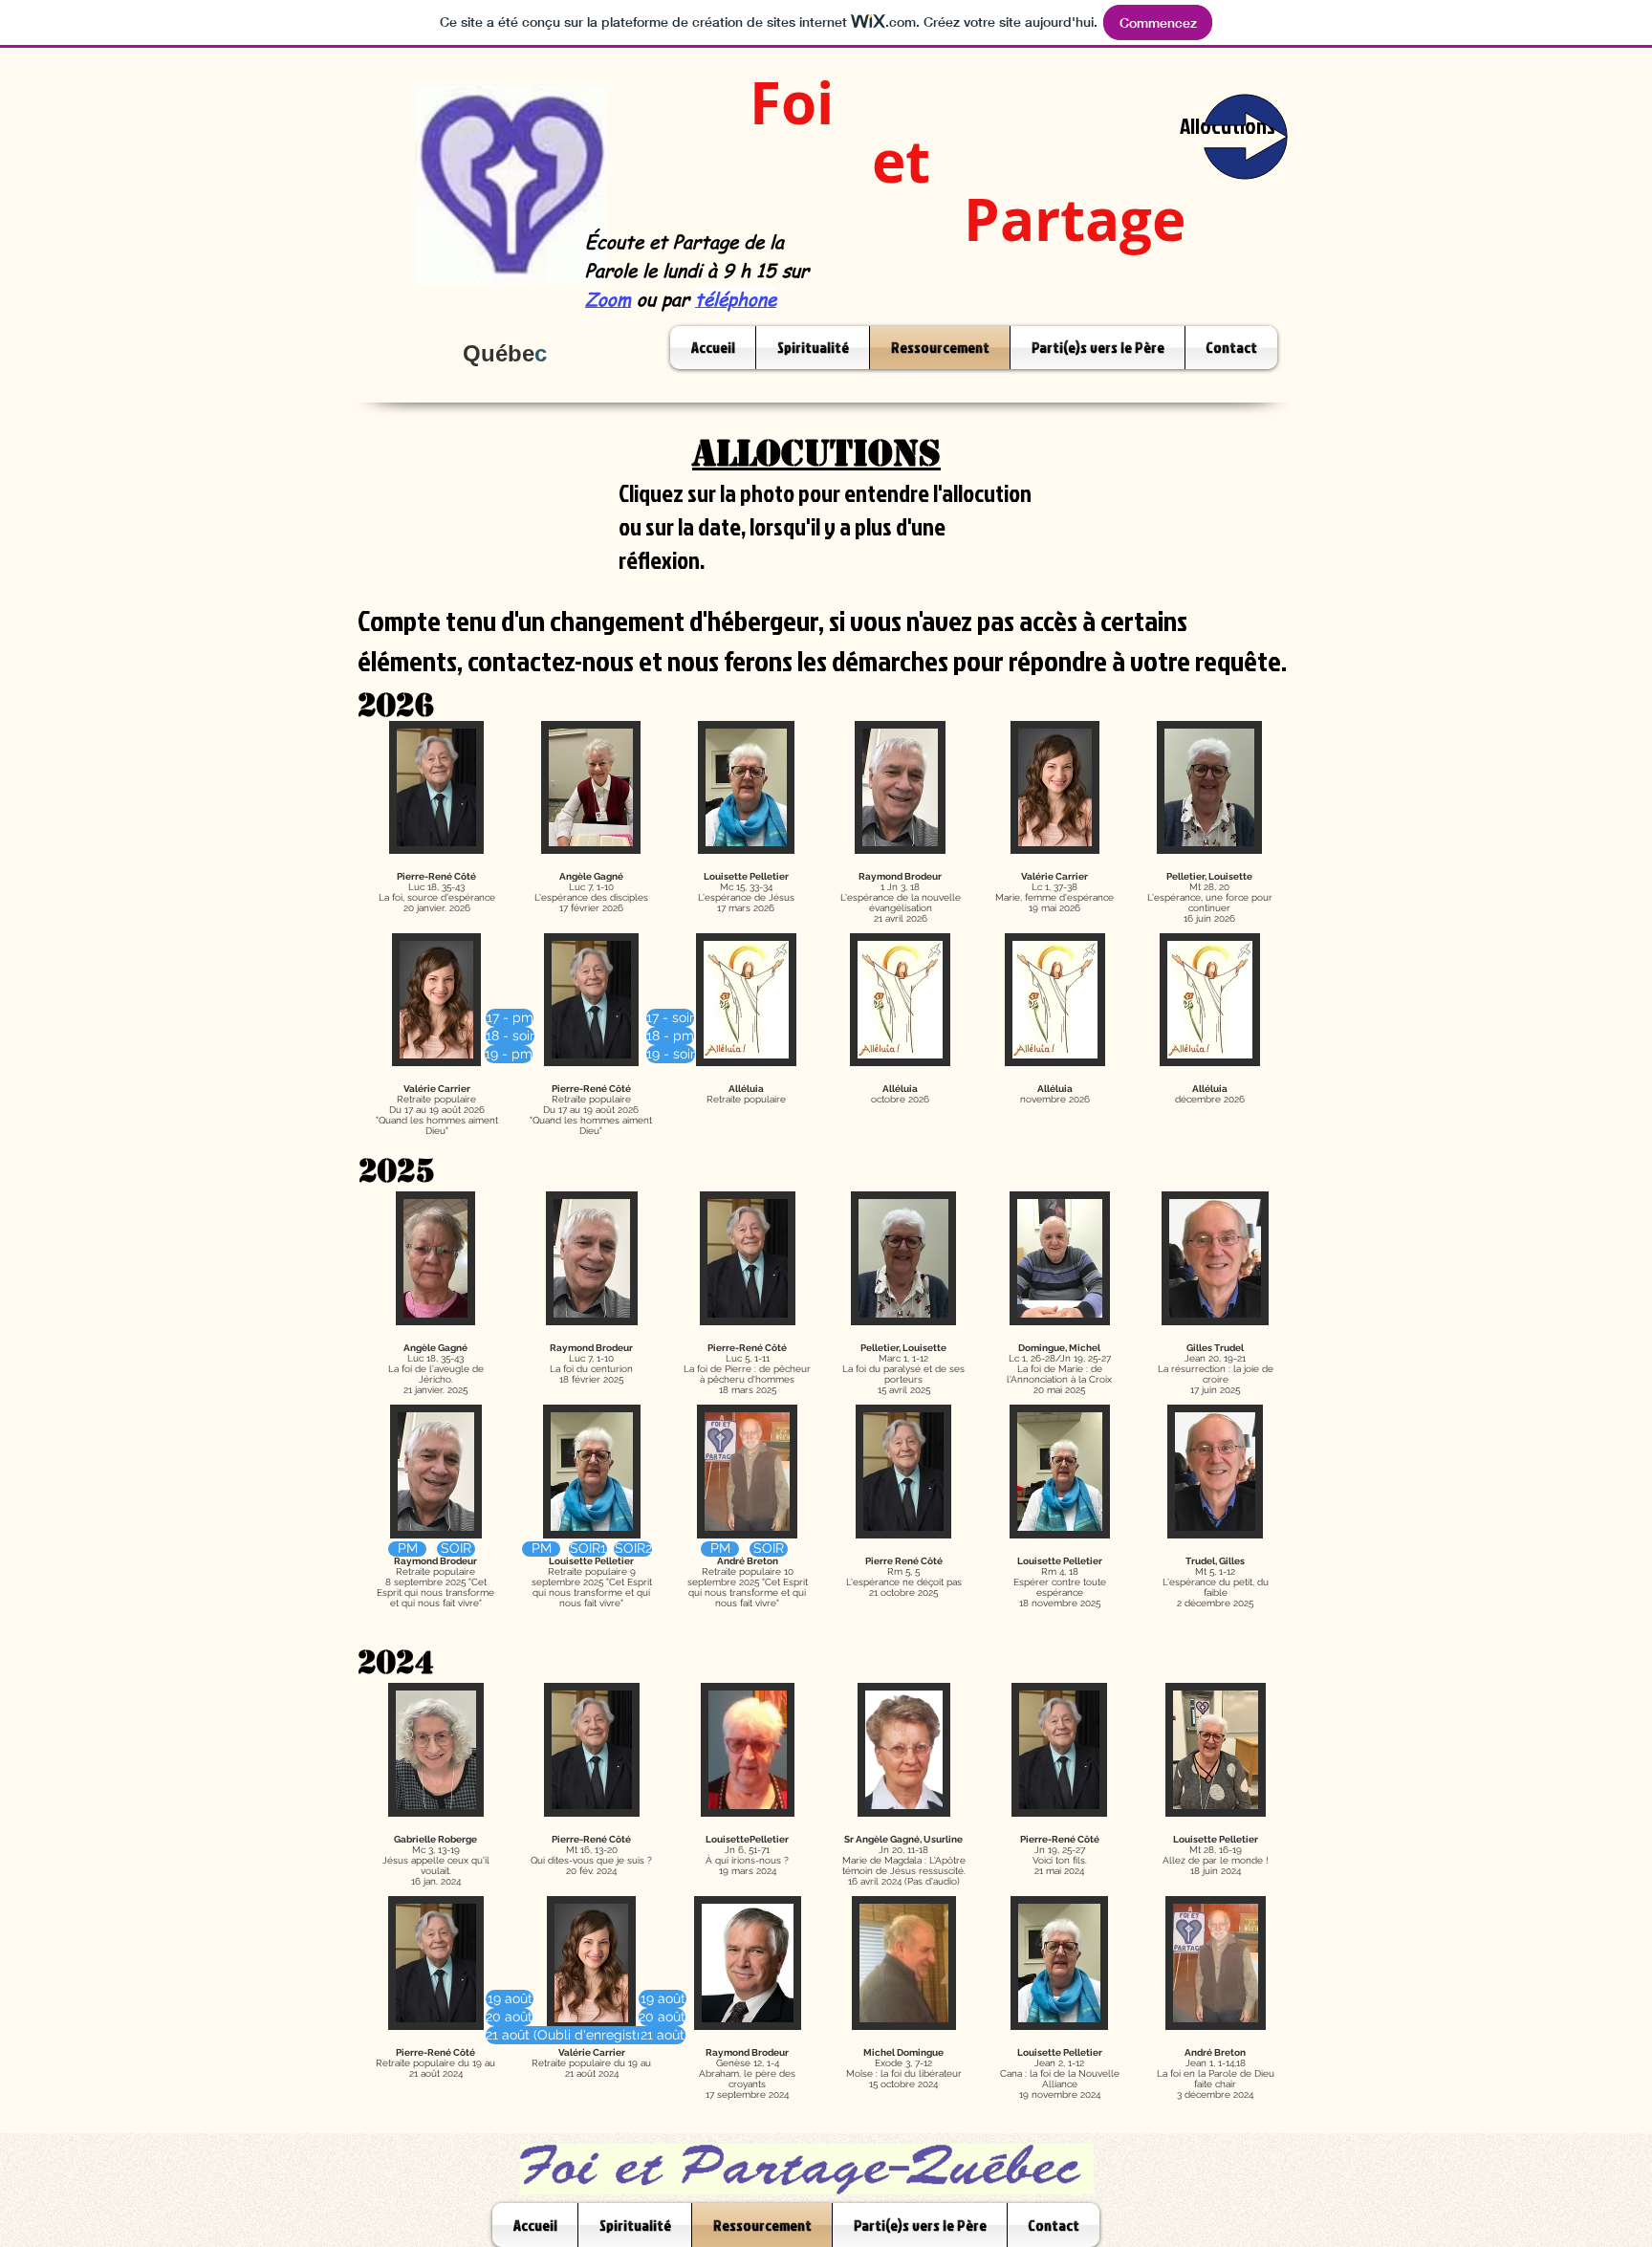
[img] (437, 1039)
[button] (509, 2035)
